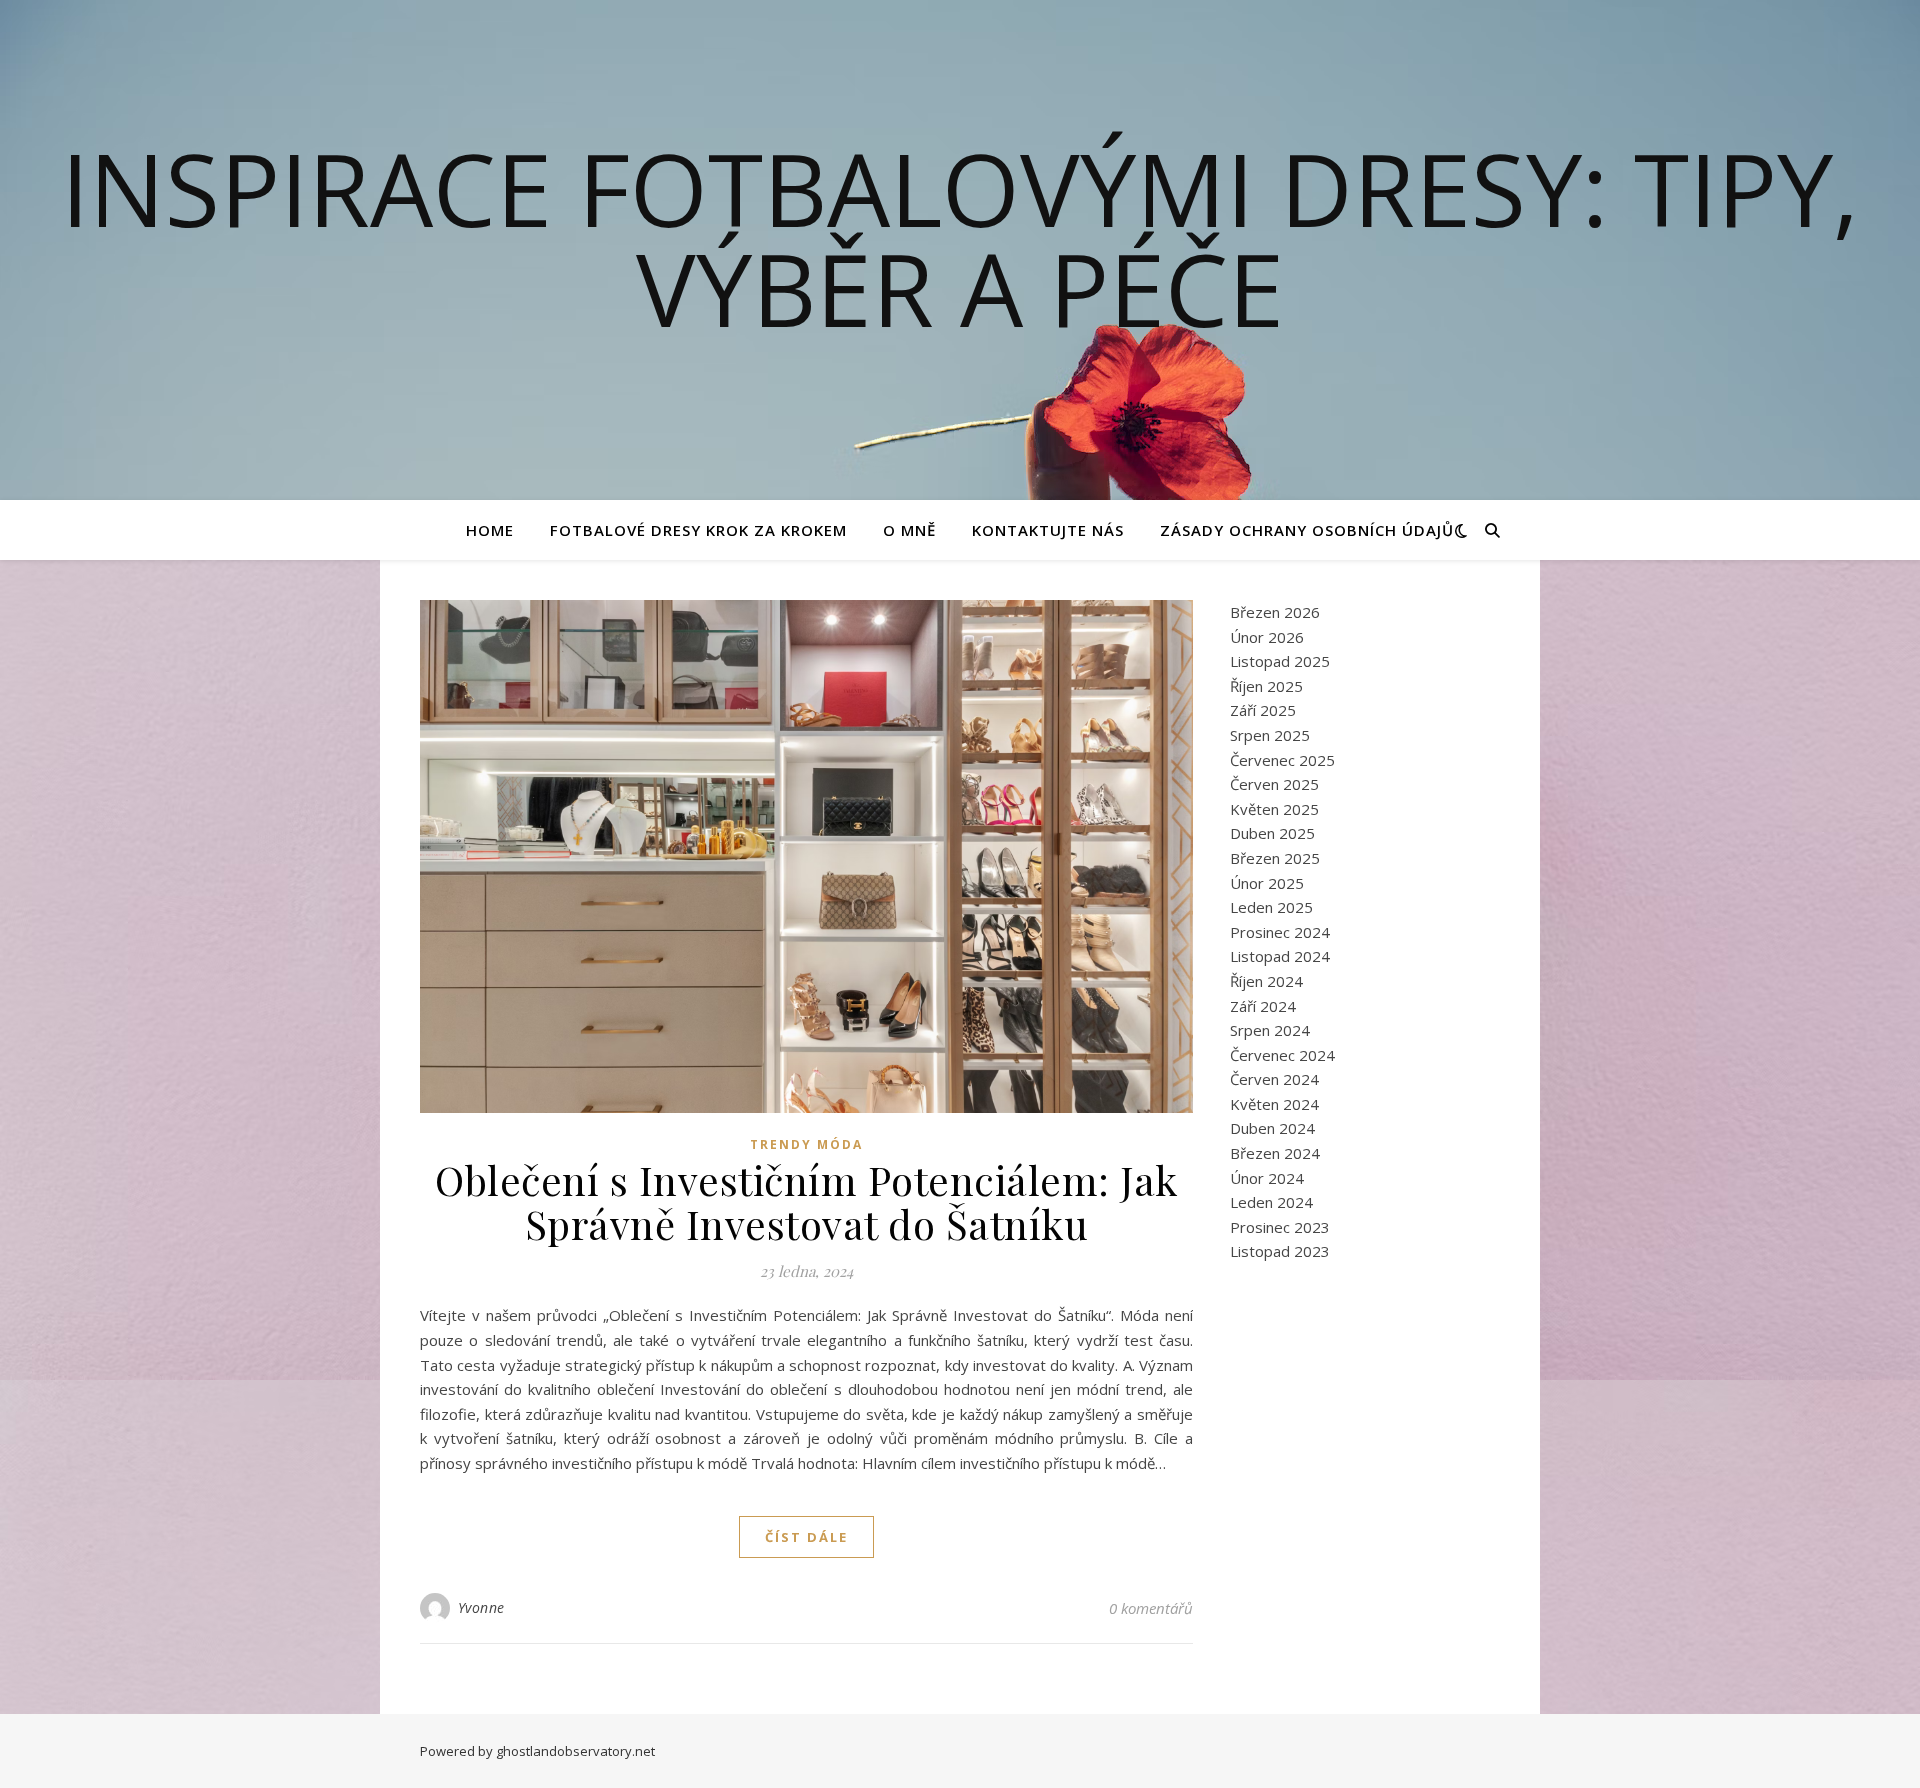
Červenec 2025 (1282, 760)
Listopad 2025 (1280, 661)
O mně (909, 530)
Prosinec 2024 (1280, 932)
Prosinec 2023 (1280, 1227)
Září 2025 (1263, 710)
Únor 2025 (1267, 883)
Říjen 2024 (1266, 981)
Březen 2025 (1275, 858)
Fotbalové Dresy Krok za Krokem (698, 530)
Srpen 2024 (1270, 1030)
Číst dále (806, 1537)
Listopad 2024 (1280, 956)
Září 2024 (1263, 1006)
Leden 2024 (1271, 1202)
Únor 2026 (1267, 637)
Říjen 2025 (1266, 686)
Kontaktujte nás (1048, 530)
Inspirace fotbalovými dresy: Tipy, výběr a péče (960, 238)
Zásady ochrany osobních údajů (1307, 530)
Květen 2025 (1274, 809)
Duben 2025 (1272, 833)
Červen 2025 (1274, 784)
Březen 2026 (1275, 612)
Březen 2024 (1275, 1153)
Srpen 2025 (1270, 735)
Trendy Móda (806, 1144)
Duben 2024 (1272, 1128)
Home (490, 530)
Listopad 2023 (1280, 1251)
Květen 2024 (1274, 1104)
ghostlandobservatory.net (575, 1751)
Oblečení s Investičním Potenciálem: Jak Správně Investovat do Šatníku (806, 1201)
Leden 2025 (1271, 907)
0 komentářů (1151, 1608)
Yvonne (481, 1607)
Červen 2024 (1274, 1079)
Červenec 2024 (1282, 1055)
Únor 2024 (1267, 1178)
